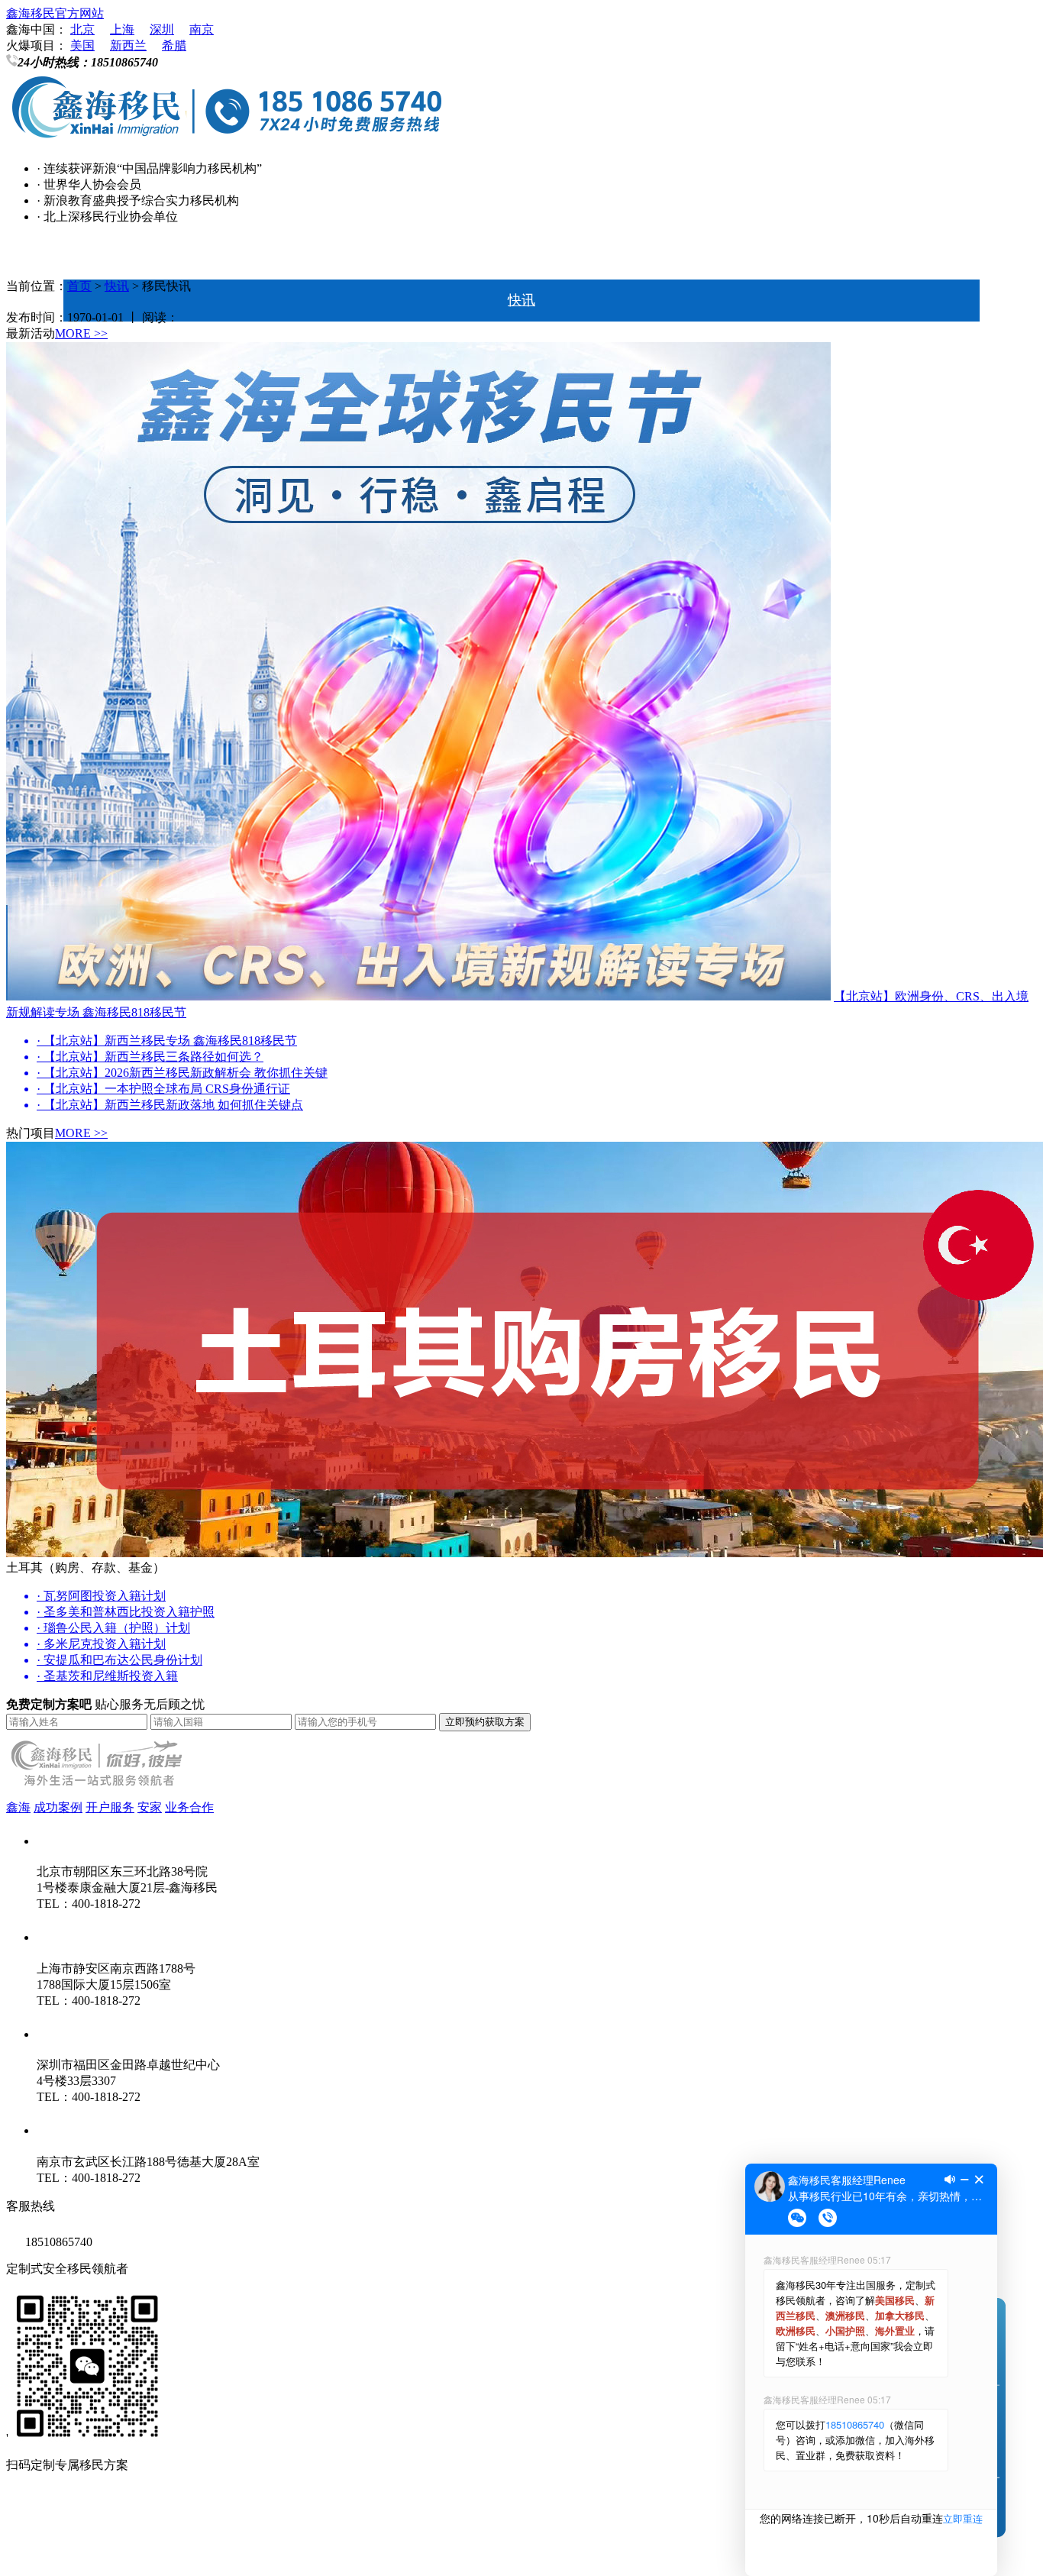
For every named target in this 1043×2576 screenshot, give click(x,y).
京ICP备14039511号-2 (205, 2521)
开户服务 (110, 1807)
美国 (82, 45)
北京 (82, 29)
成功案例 (58, 1807)
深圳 (162, 29)
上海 (122, 29)
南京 (202, 29)
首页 (521, 258)
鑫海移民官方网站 (55, 13)
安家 (150, 1807)
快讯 (521, 300)
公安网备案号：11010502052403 (92, 2552)
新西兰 (128, 45)
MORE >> (81, 333)
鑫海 (18, 1807)
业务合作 (189, 1807)
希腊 (174, 45)
